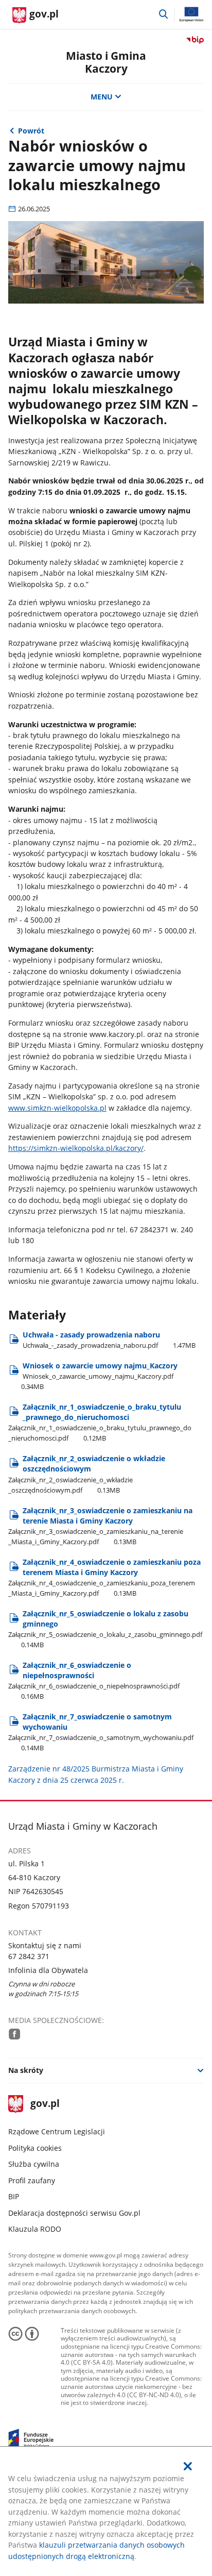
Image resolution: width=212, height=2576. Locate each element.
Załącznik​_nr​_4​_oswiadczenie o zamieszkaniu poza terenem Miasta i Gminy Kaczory (104, 1577)
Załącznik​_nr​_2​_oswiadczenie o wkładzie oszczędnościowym (87, 1474)
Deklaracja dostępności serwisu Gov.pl (74, 2213)
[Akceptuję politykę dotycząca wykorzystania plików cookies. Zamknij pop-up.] (188, 2466)
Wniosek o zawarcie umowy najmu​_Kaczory (99, 1376)
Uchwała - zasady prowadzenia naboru (109, 1340)
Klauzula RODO (35, 2229)
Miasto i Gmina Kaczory (106, 62)
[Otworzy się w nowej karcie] (14, 2034)
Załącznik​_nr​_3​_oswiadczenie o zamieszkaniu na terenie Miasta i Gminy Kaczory (100, 1526)
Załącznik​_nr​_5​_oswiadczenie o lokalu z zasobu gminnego (105, 1629)
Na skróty (26, 2070)
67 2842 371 (29, 1956)
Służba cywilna (34, 2164)
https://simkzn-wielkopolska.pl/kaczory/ (76, 1148)
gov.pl (45, 2104)
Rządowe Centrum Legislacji (57, 2131)
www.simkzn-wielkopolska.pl (57, 1108)
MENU (102, 97)
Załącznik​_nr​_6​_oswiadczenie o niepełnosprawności (94, 1680)
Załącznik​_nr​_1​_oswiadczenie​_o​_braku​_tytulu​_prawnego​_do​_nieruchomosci (100, 1422)
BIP (14, 2196)
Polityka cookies (35, 2148)
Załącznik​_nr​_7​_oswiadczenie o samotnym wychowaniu (101, 1732)
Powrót (31, 131)
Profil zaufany (32, 2180)
